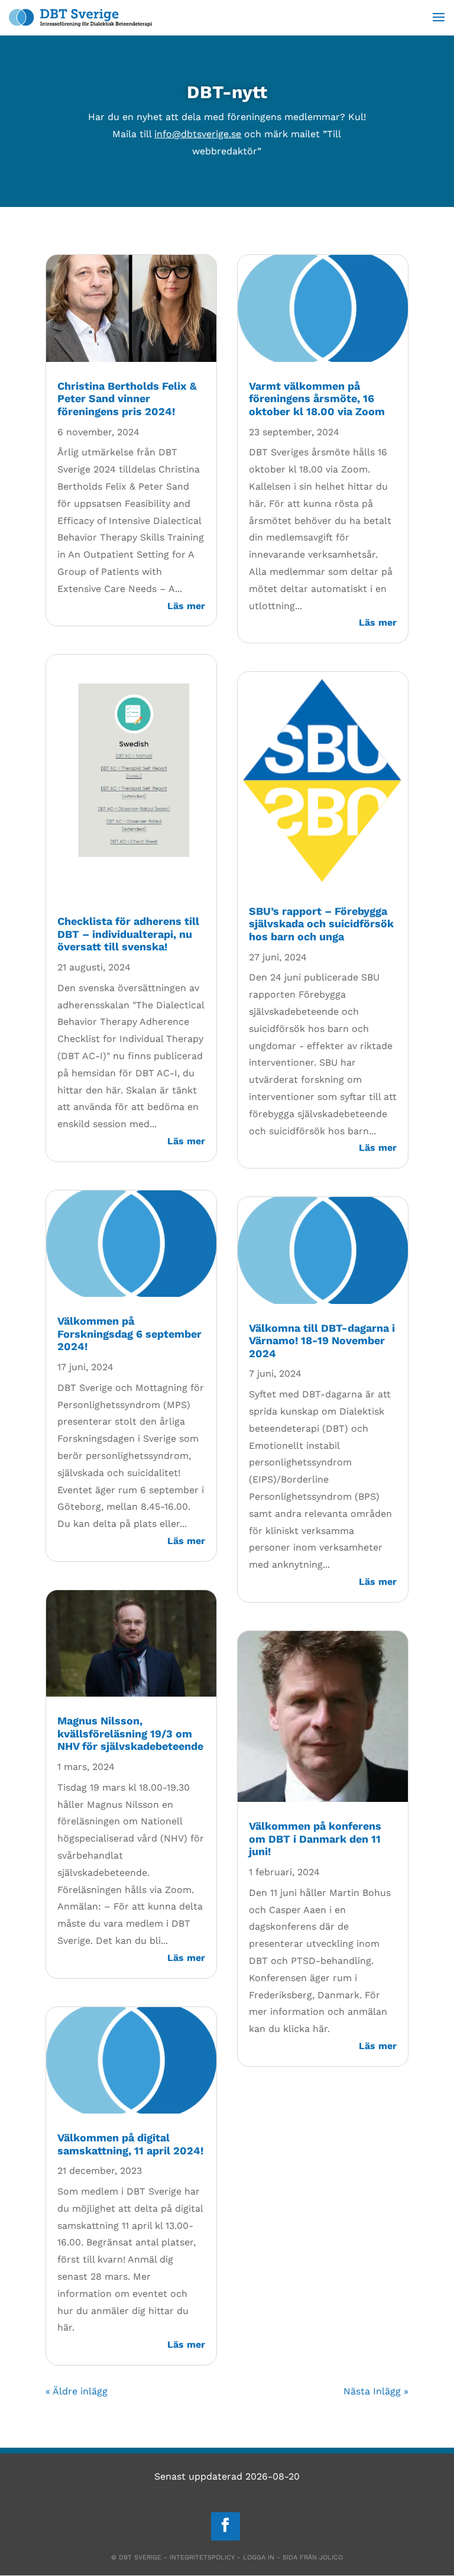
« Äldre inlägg (77, 2391)
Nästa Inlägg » (376, 2391)
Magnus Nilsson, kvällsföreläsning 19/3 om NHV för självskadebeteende (130, 1733)
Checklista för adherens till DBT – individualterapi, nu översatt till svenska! (128, 934)
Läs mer (186, 606)
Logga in (259, 2557)
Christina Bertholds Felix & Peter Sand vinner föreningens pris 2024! (127, 399)
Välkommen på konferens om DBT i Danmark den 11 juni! (315, 1839)
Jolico (331, 2557)
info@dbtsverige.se (198, 134)
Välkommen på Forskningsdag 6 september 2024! (129, 1334)
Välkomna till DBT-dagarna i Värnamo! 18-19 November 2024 (322, 1341)
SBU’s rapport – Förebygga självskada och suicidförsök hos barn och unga (321, 924)
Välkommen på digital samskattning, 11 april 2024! (130, 2144)
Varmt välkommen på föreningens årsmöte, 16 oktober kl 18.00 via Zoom (317, 399)
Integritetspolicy (202, 2557)
